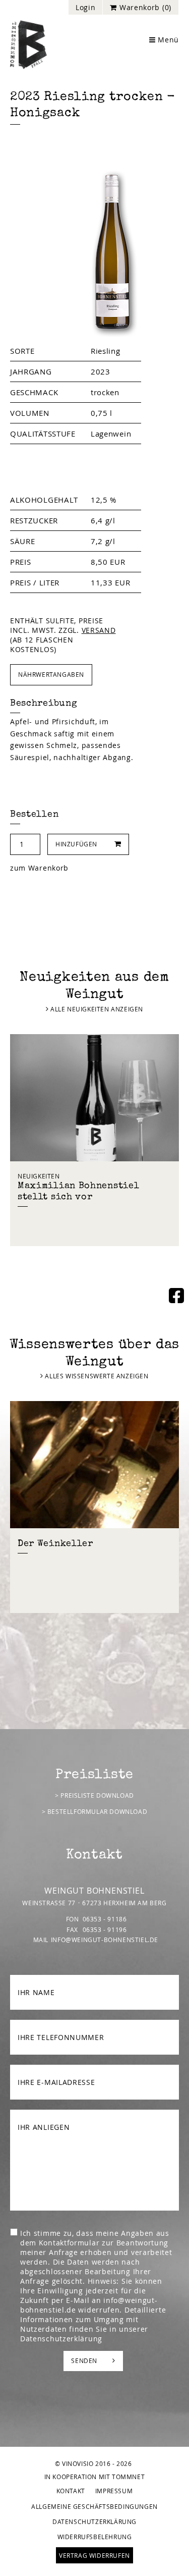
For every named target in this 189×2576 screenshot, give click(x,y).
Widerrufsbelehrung (95, 2537)
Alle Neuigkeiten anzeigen (96, 1009)
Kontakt (71, 2491)
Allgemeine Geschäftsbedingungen (94, 2506)
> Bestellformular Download (95, 1811)
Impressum (114, 2491)
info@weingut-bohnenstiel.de (105, 1940)
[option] (94, 1140)
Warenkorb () (144, 7)
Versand (99, 630)
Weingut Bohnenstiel (28, 45)
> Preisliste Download (94, 1795)
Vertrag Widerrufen (94, 2555)
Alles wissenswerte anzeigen (96, 1376)
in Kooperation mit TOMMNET (95, 2477)
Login (86, 7)
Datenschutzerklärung (61, 2339)
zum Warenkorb (39, 868)
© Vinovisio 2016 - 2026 (93, 2463)
